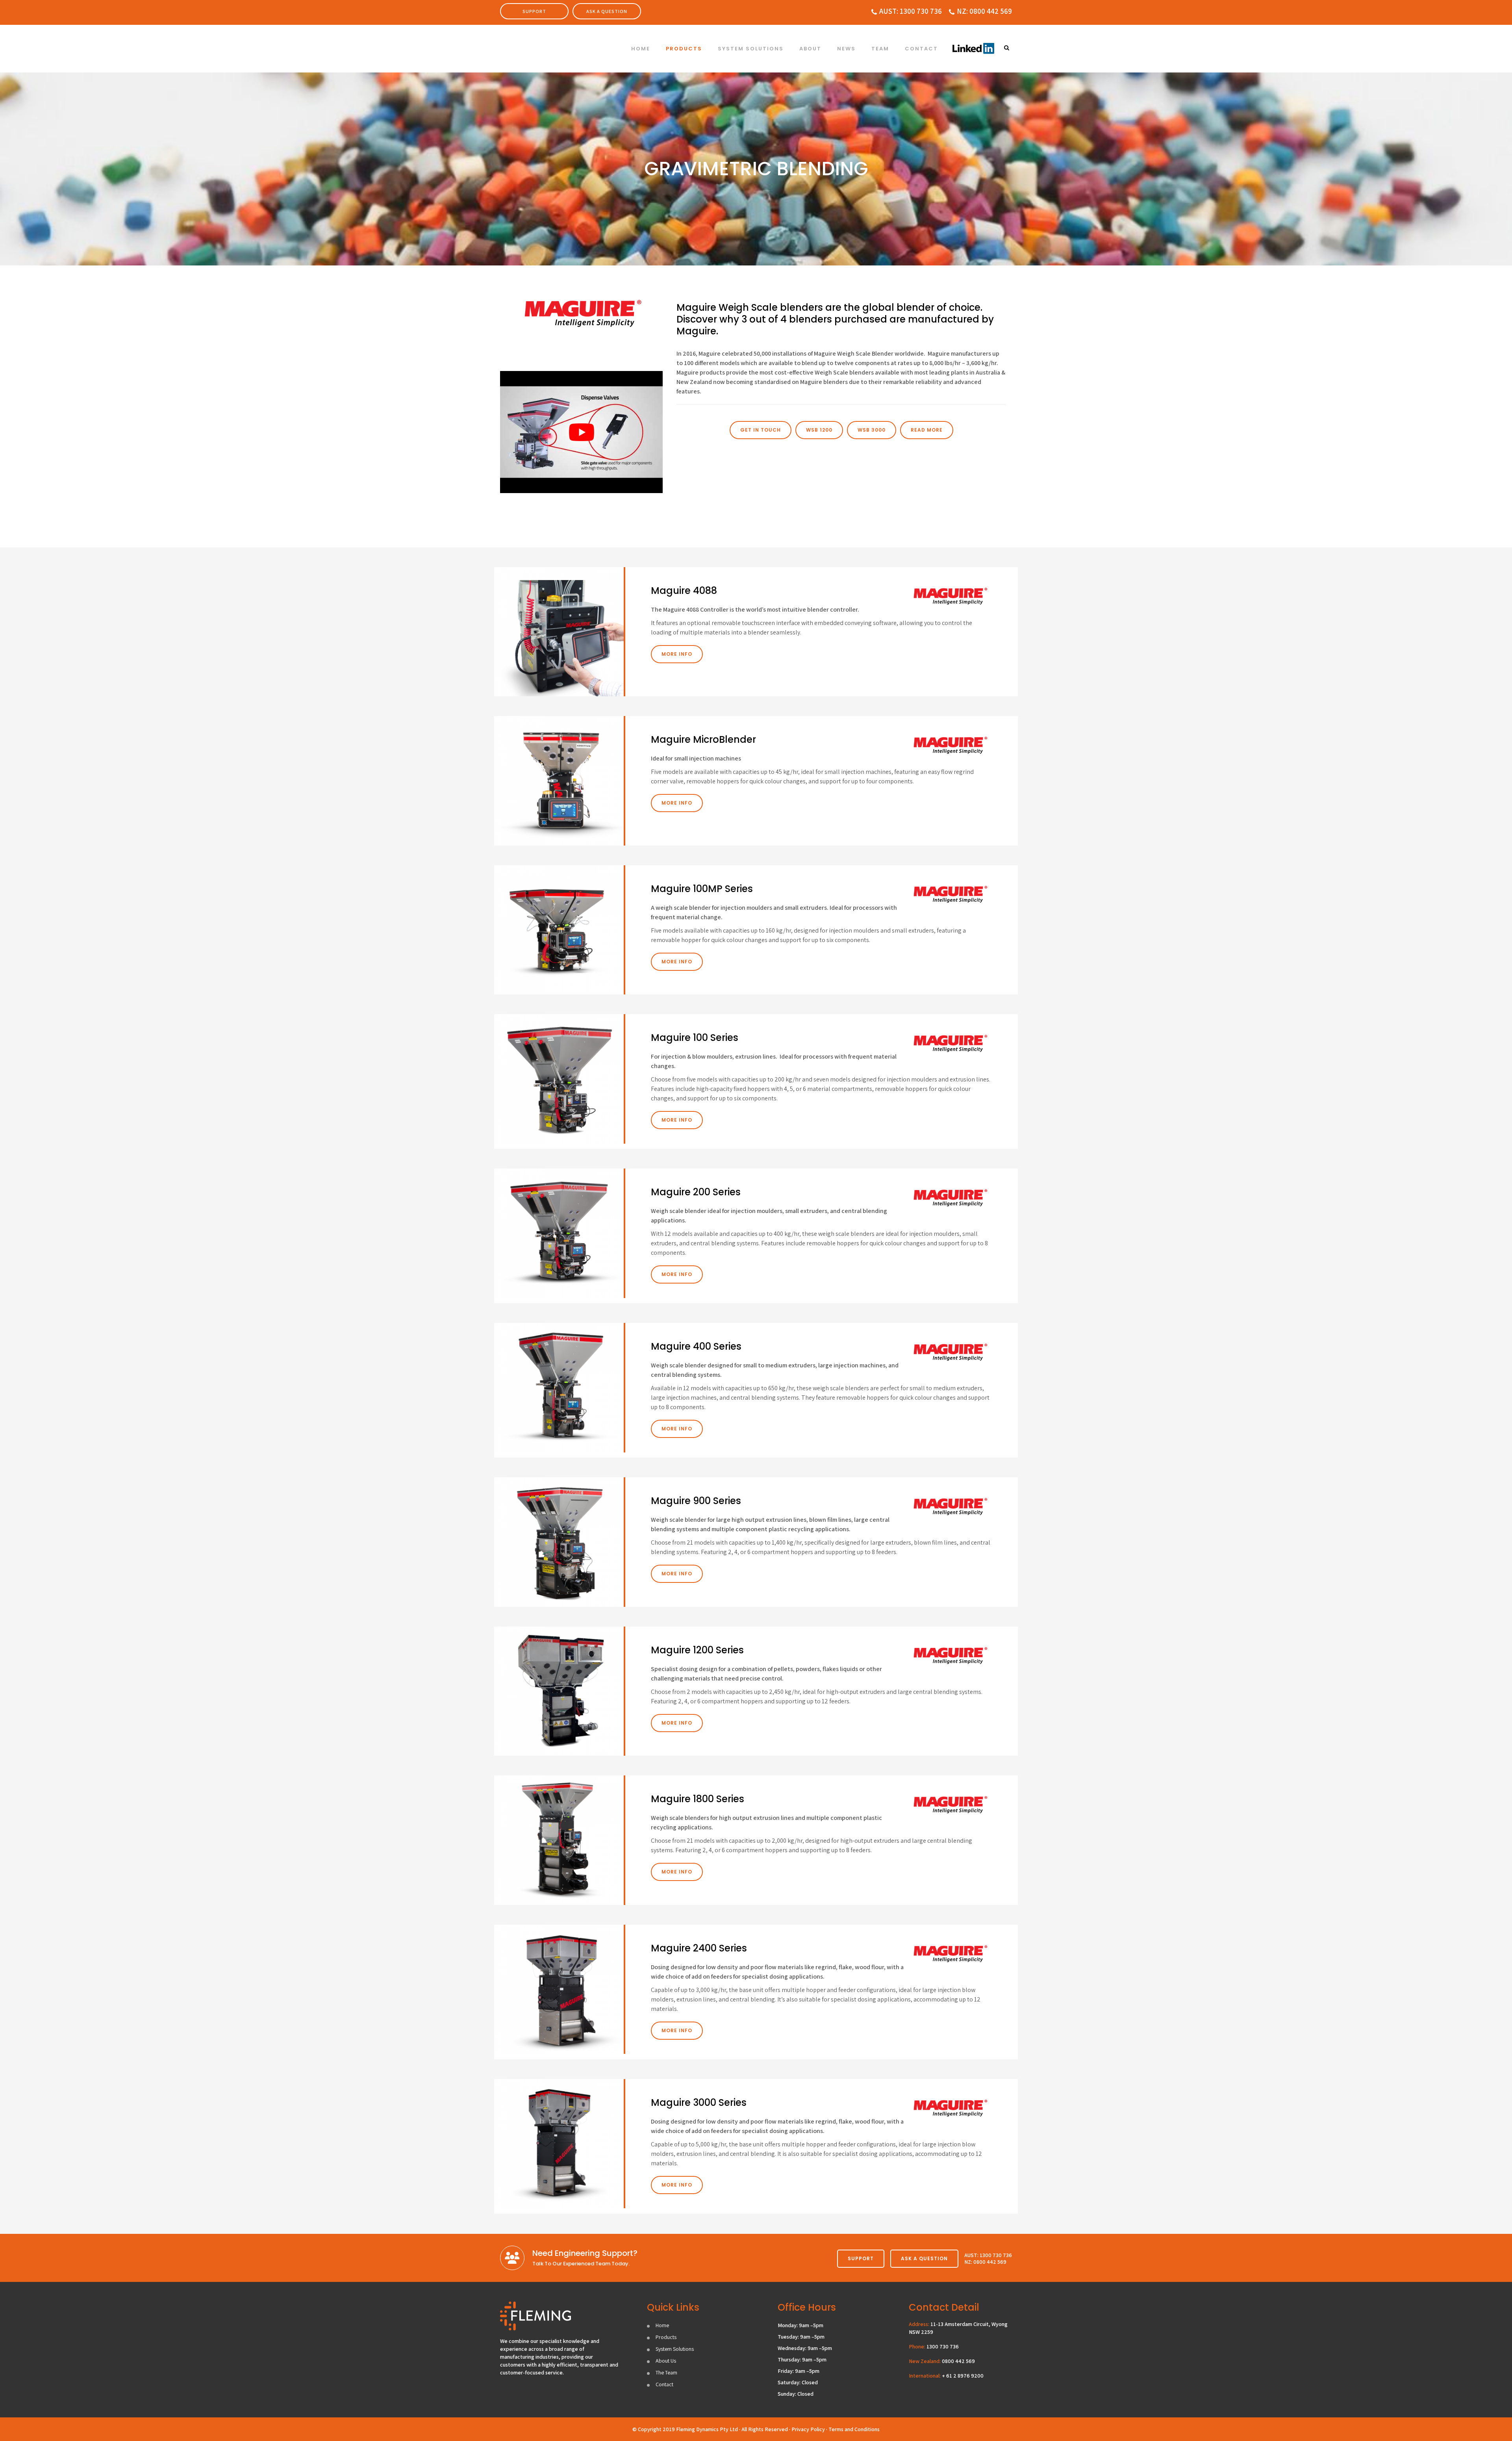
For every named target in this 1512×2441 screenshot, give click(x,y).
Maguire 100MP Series (702, 889)
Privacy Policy (808, 2429)
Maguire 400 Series (696, 1346)
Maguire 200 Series (696, 1192)
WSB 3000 (872, 430)
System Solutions (675, 2349)
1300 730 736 (943, 2346)
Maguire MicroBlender (703, 739)
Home (662, 2325)
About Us (666, 2361)
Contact (664, 2384)
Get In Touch (761, 430)
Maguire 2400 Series (699, 1948)
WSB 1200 (819, 430)
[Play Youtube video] (581, 432)
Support (534, 11)
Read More (927, 430)
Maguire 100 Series (695, 1038)
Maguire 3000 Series (699, 2102)
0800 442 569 (958, 2361)
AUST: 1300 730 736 (911, 11)
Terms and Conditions (854, 2429)
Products (666, 2337)
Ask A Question (607, 11)
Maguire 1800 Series (698, 1799)
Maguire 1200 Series (697, 1650)
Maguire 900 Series (696, 1501)
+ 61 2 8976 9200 (963, 2376)
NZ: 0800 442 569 (984, 11)
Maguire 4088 (684, 591)
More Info (677, 654)
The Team (666, 2372)
